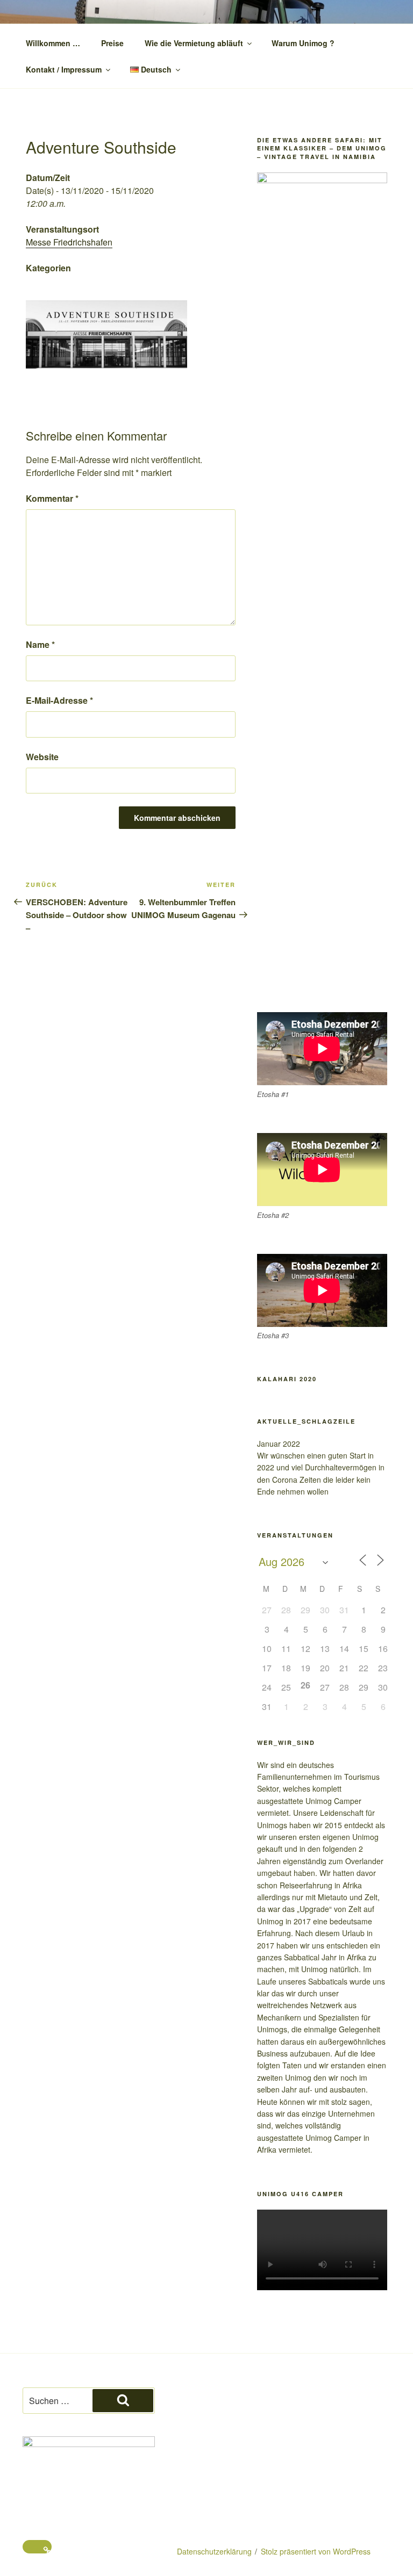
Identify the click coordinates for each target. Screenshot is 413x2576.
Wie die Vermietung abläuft (194, 43)
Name (40, 644)
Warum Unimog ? (303, 43)
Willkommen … (53, 43)
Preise (112, 43)
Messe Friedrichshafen (69, 242)
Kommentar (52, 498)
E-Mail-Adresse (59, 700)
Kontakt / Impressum (64, 69)
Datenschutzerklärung (214, 2551)
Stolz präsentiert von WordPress (316, 2551)
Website (42, 757)
